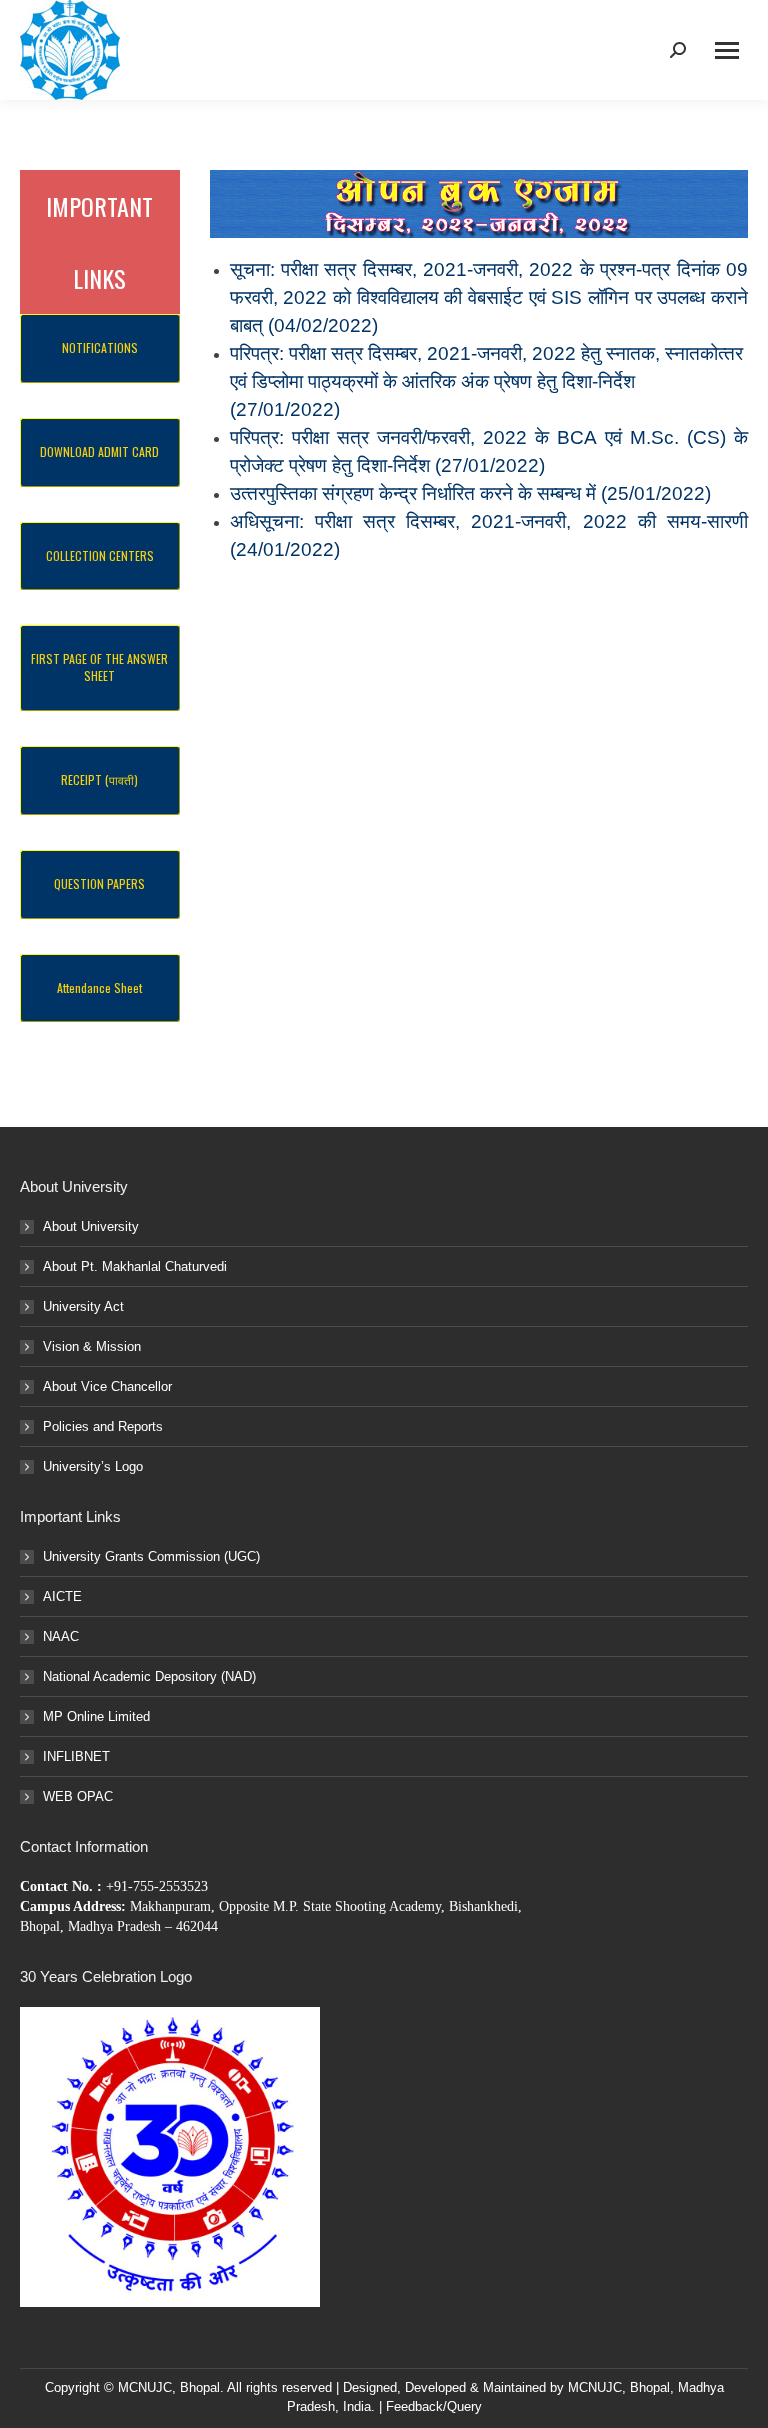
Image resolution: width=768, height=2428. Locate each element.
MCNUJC (595, 2387)
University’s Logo (93, 1466)
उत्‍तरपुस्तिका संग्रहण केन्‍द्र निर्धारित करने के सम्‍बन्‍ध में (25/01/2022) (470, 493)
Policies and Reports (103, 1426)
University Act (83, 1306)
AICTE (62, 1596)
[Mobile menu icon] (727, 50)
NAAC (61, 1636)
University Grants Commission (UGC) (151, 1556)
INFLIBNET (76, 1756)
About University (91, 1226)
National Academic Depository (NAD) (149, 1676)
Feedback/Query (434, 2406)
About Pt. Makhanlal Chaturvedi (135, 1266)
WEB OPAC (78, 1796)
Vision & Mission (92, 1346)
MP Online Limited (96, 1716)
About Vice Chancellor (107, 1386)
